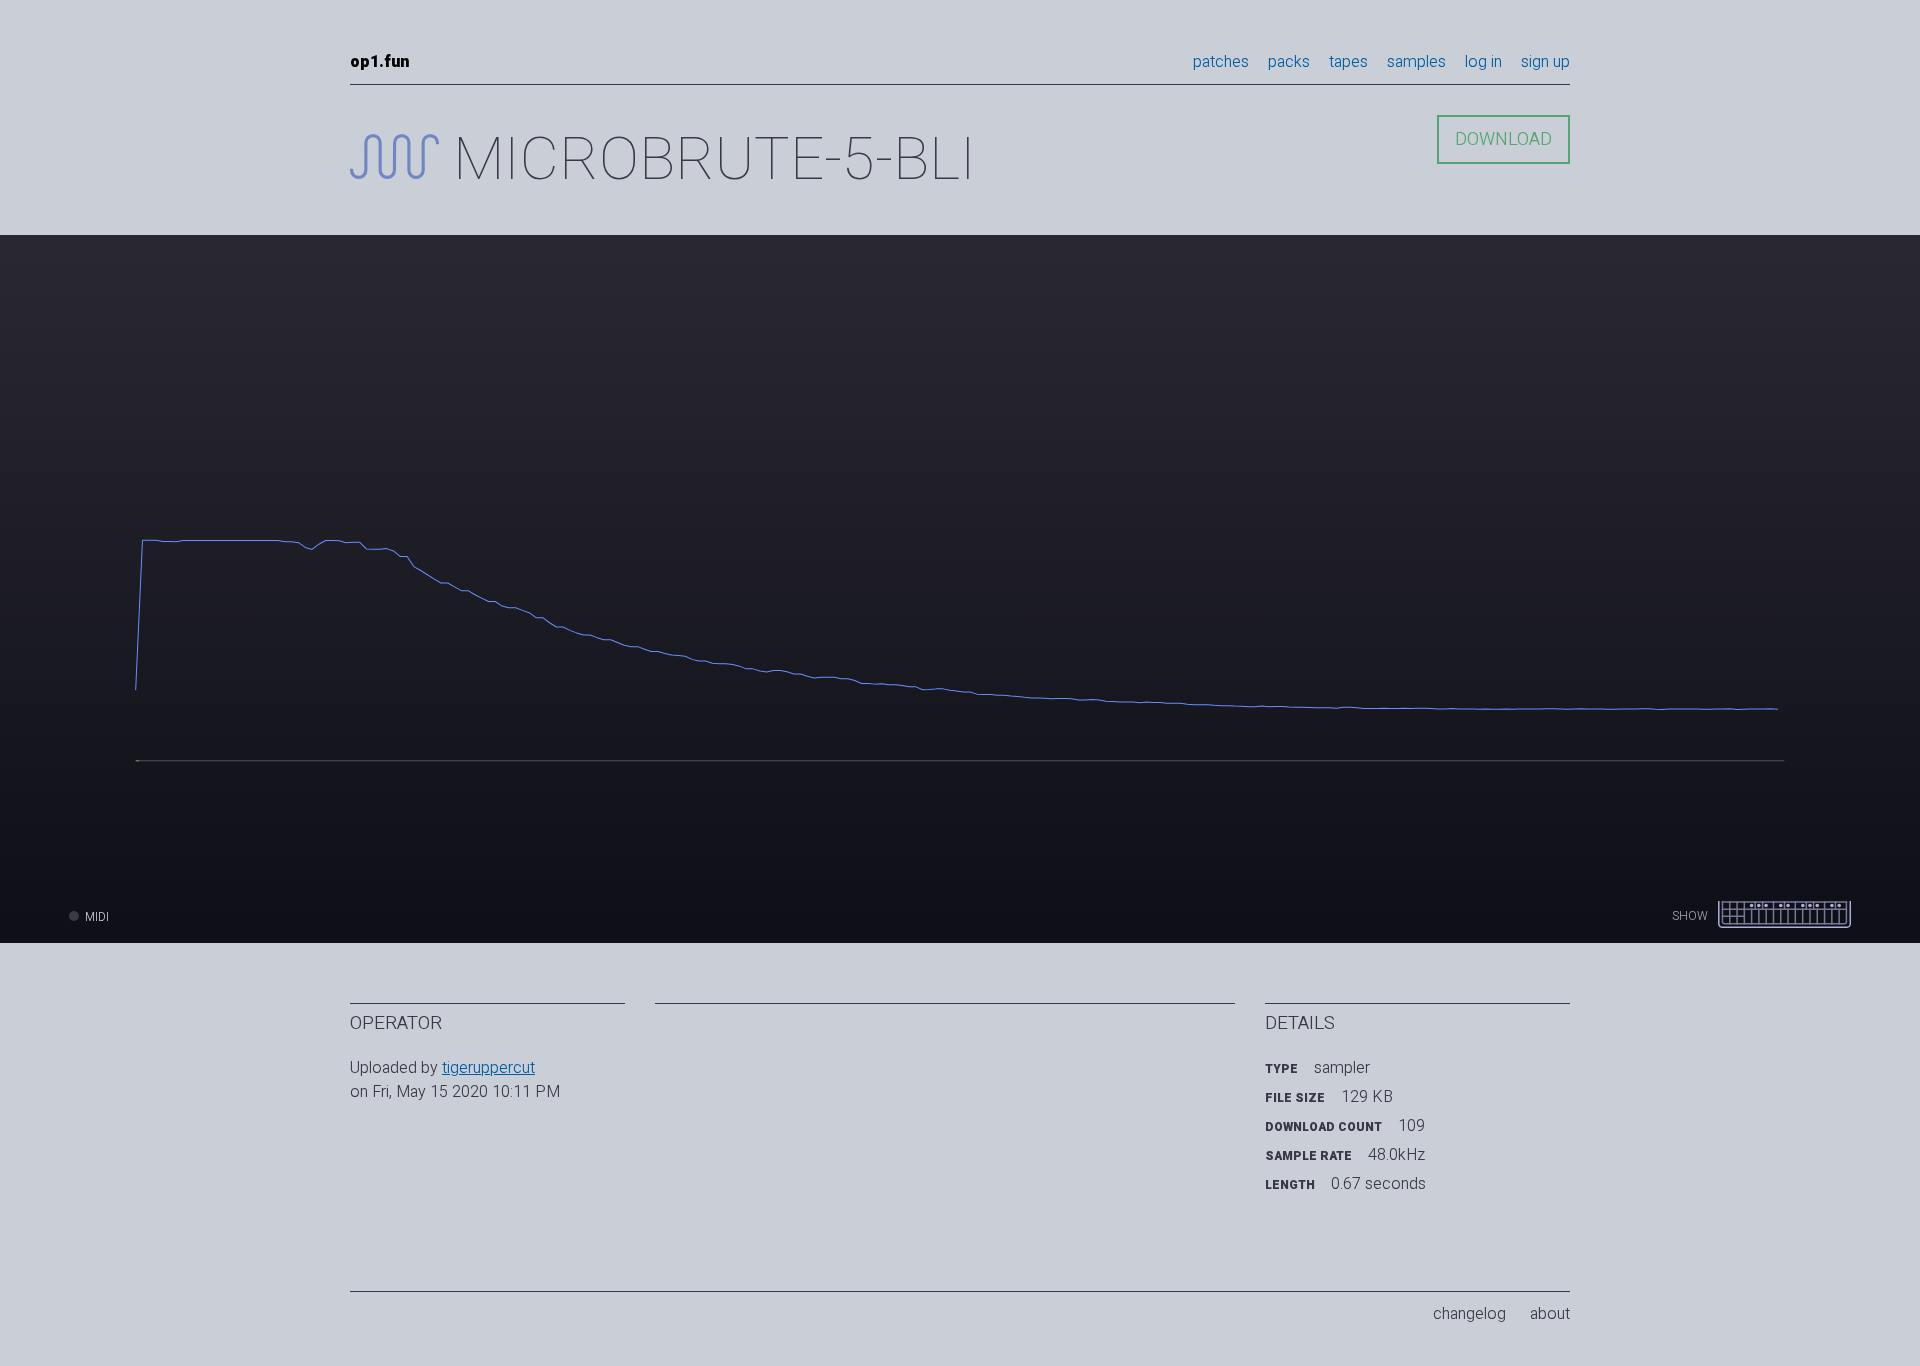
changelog (1469, 1314)
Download (1503, 139)
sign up (1545, 62)
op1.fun (379, 62)
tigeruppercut (488, 1068)
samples (1416, 62)
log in (1483, 62)
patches (1221, 62)
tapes (1348, 62)
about (1550, 1314)
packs (1289, 62)
